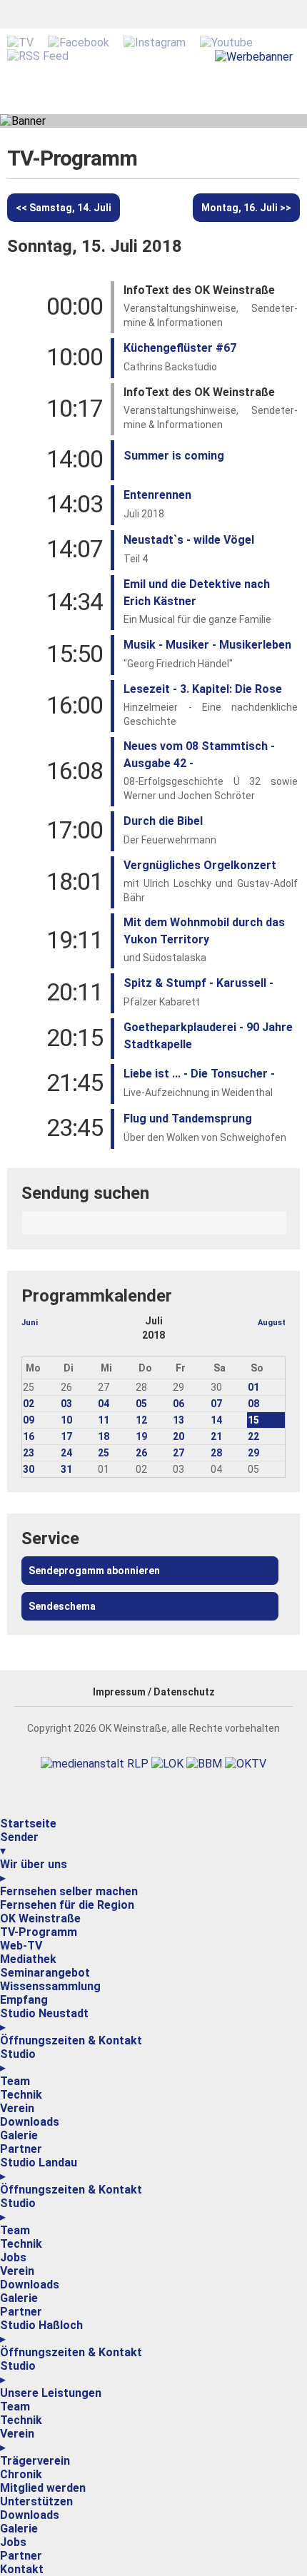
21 (216, 1436)
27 (178, 1453)
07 (216, 1404)
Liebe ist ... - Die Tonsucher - (199, 1074)
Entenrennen (157, 495)
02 (29, 1404)
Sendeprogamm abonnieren (94, 1571)
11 (104, 1420)
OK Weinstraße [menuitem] (40, 1918)
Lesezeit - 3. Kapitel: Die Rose (203, 689)
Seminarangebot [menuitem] (45, 1973)
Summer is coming (174, 456)
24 (66, 1453)
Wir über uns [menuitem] (34, 1871)
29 (253, 1453)
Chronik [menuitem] (21, 2474)
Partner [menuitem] (21, 2149)
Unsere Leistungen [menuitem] (51, 2393)
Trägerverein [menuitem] (35, 2461)
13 (178, 1420)
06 (178, 1404)
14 (216, 1420)
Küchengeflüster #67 (180, 348)
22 (253, 1436)
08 (253, 1404)
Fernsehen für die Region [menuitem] (67, 1905)
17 (66, 1436)
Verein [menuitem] (17, 2108)
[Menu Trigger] (1, 1814)
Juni (30, 1323)
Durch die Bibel (163, 821)
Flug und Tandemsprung (188, 1119)
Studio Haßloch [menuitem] (41, 2332)
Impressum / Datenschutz (154, 1692)
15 (253, 1420)
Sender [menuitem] (19, 1844)
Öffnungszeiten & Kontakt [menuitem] (71, 2040)
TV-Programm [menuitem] (39, 1932)
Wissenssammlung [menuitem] (50, 1986)
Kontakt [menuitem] (22, 2569)
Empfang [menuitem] (24, 2000)
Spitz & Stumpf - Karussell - (198, 983)
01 (253, 1387)
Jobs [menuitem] (13, 2257)
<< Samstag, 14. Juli (64, 208)
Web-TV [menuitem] (21, 1946)
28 (216, 1453)
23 (29, 1453)
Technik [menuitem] (21, 2095)
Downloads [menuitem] (30, 2122)
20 (178, 1436)
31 (66, 1469)
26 (141, 1453)
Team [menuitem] (15, 2081)
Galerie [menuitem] (19, 2135)
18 (104, 1436)
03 (66, 1404)
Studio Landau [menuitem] (39, 2169)
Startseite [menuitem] (28, 1824)
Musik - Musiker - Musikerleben (207, 645)
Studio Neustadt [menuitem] (44, 2020)
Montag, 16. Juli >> (246, 208)
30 (29, 1469)
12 (141, 1420)
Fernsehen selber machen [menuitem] (69, 1891)
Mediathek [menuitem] (28, 1959)
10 (66, 1420)
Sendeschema (62, 1606)
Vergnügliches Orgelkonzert (200, 865)
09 (29, 1420)
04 (104, 1404)
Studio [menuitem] (18, 2061)
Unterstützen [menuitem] (36, 2501)
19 (141, 1436)
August (272, 1323)
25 (104, 1453)
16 (29, 1436)
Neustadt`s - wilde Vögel (189, 540)
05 (141, 1404)
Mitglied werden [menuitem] (43, 2488)
